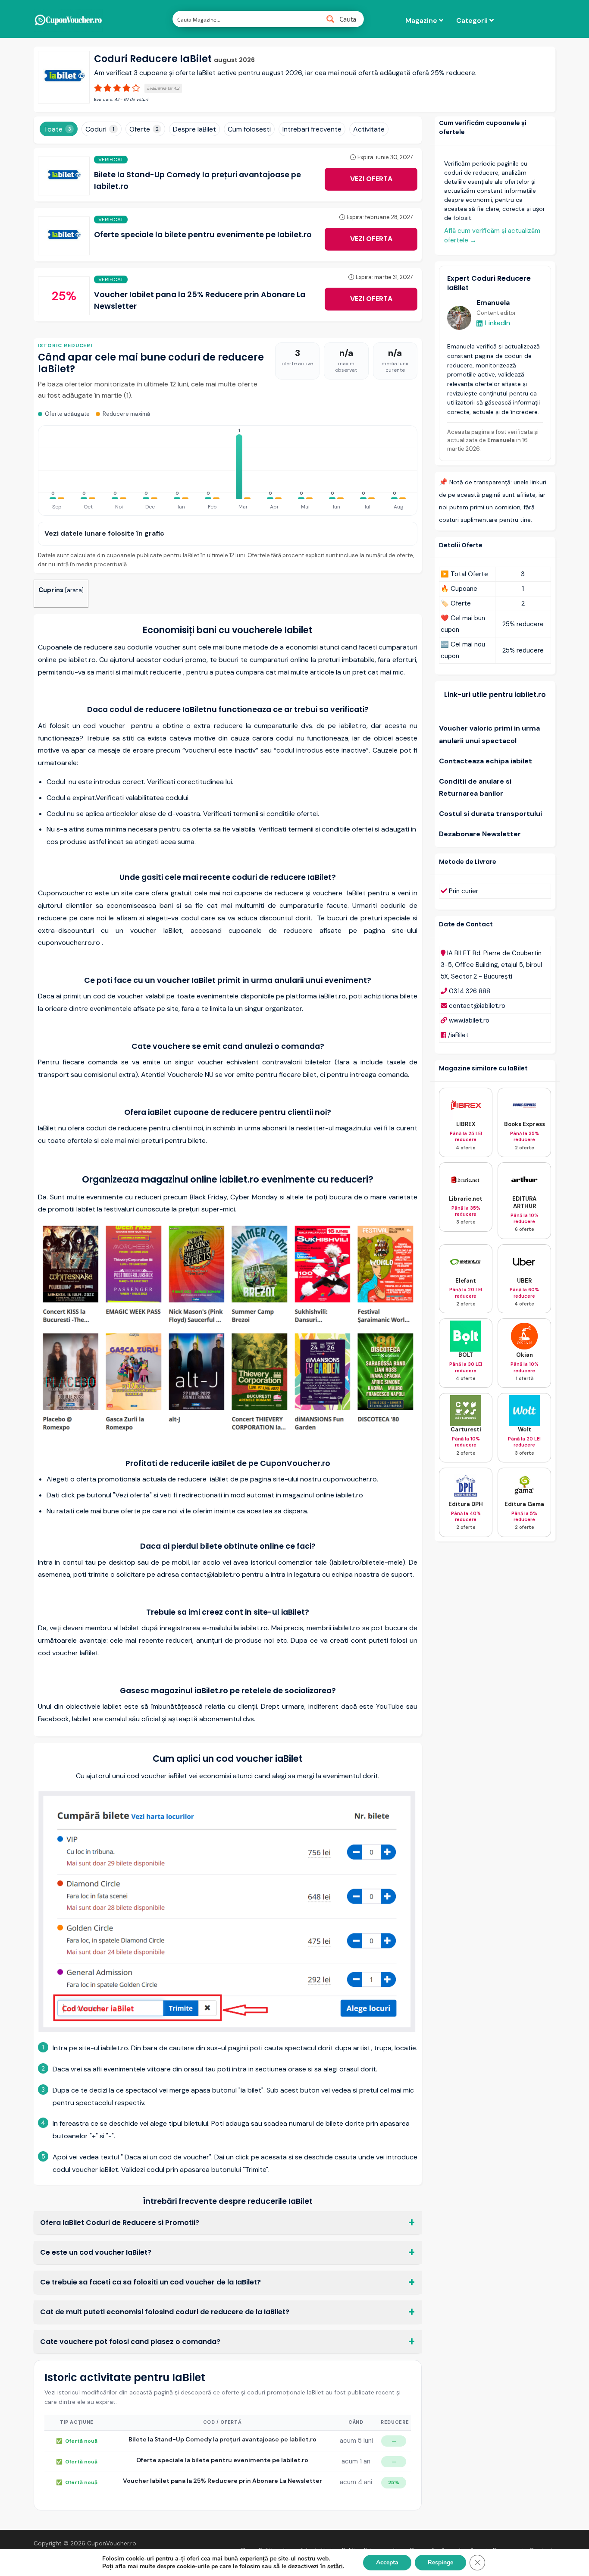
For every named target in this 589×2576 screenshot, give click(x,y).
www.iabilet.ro (469, 1020)
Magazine (422, 20)
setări (335, 2567)
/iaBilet (458, 1035)
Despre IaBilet (194, 129)
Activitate (369, 129)
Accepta (387, 2562)
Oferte (144, 129)
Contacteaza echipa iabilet (486, 761)
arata (74, 590)
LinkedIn (498, 323)
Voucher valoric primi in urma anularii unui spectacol (489, 734)
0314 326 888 (470, 991)
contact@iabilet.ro (477, 1006)
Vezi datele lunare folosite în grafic (104, 533)
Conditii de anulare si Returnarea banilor (475, 788)
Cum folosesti (249, 129)
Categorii (473, 20)
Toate (57, 129)
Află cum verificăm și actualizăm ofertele (492, 236)
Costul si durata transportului (490, 814)
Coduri (100, 129)
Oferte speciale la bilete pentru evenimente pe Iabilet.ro (203, 235)
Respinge (440, 2562)
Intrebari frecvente (312, 129)
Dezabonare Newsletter (480, 834)
